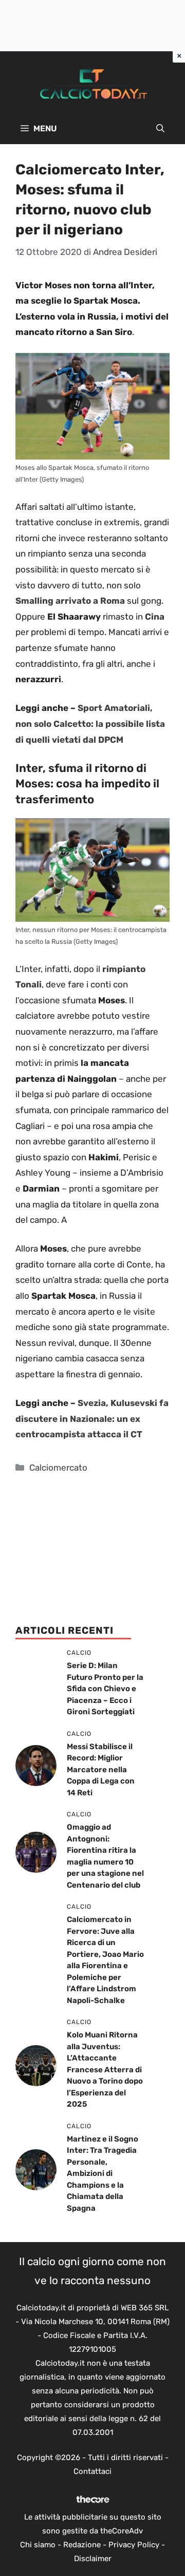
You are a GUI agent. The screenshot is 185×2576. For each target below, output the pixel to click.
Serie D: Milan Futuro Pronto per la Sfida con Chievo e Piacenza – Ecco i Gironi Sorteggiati (105, 1689)
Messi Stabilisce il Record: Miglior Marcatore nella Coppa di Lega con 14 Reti (101, 1770)
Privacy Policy (134, 2545)
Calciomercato (58, 1468)
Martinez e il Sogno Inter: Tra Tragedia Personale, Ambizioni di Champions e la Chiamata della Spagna (103, 2174)
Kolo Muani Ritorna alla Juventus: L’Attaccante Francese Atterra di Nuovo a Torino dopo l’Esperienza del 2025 (105, 2069)
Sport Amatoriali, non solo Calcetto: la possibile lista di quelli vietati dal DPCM (90, 724)
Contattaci (92, 2471)
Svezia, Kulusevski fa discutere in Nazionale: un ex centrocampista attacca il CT (92, 1419)
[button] (160, 129)
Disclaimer (93, 2559)
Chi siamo (38, 2545)
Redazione (82, 2545)
